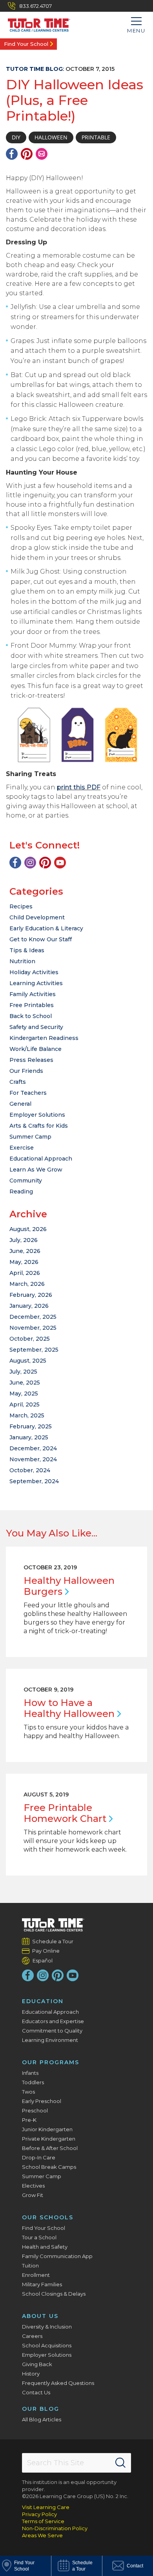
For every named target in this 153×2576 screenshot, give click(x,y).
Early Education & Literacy (46, 928)
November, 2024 (33, 1459)
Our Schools (48, 2217)
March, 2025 (27, 1415)
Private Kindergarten (49, 2139)
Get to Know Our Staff (41, 939)
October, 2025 (30, 1339)
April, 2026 (25, 1273)
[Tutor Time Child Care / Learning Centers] (53, 1925)
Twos (28, 2092)
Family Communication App (57, 2256)
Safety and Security (36, 1027)
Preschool (35, 2110)
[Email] (42, 154)
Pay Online (46, 1951)
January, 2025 (29, 1437)
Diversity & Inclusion (47, 2327)
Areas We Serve (42, 2535)
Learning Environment (50, 2040)
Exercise (22, 1148)
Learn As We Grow (36, 1170)
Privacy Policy (39, 2514)
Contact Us (36, 2392)
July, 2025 (23, 1372)
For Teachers (28, 1093)
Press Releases (31, 1060)
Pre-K (29, 2120)
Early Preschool (42, 2101)
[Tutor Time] (35, 23)
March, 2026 (27, 1284)
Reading (21, 1191)
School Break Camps (49, 2167)
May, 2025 (24, 1394)
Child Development (37, 917)
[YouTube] (60, 863)
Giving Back (37, 2364)
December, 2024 (33, 1448)
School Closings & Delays (54, 2294)
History (31, 2374)
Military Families (42, 2284)
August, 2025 (28, 1361)
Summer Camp (30, 1137)
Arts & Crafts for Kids (39, 1126)
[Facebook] (12, 154)
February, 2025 (31, 1426)
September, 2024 (34, 1481)
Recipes (21, 906)
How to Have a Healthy (69, 1708)
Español (43, 1960)
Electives (33, 2186)
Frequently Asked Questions (58, 2383)
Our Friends (26, 1071)
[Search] (120, 2463)
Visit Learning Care (46, 2507)
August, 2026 (28, 1229)
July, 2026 (24, 1240)
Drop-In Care (39, 2157)
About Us (40, 2316)
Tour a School (39, 2237)
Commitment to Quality (52, 2031)
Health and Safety (45, 2247)
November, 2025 (33, 1328)
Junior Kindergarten (47, 2129)
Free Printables (32, 1005)
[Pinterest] (27, 154)
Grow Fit (33, 2195)
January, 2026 (29, 1306)
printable (96, 137)
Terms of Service (43, 2521)
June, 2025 (25, 1383)
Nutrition (22, 961)
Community (26, 1181)
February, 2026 (31, 1295)
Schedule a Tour (53, 1941)
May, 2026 (24, 1262)
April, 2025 (25, 1404)
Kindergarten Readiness (44, 1038)
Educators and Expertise (53, 2021)
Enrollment (36, 2275)
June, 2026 (25, 1251)
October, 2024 (30, 1470)
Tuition (30, 2266)
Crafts (18, 1082)
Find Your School (26, 44)
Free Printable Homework (65, 1813)
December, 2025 (33, 1317)
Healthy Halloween (69, 1586)
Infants (30, 2073)
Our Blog (41, 2409)
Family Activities (33, 994)
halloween (51, 137)
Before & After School (50, 2148)
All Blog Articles (42, 2419)
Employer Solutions (37, 1115)
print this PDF (79, 787)
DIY (16, 137)
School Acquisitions (47, 2345)
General (20, 1104)
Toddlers (33, 2082)
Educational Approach (41, 1159)
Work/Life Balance (36, 1049)
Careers (32, 2336)
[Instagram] (30, 863)
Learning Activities (36, 983)
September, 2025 (34, 1350)
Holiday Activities (34, 972)
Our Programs (51, 2062)
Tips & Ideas (27, 950)
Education (43, 2001)
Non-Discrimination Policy (55, 2528)
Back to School (31, 1016)
